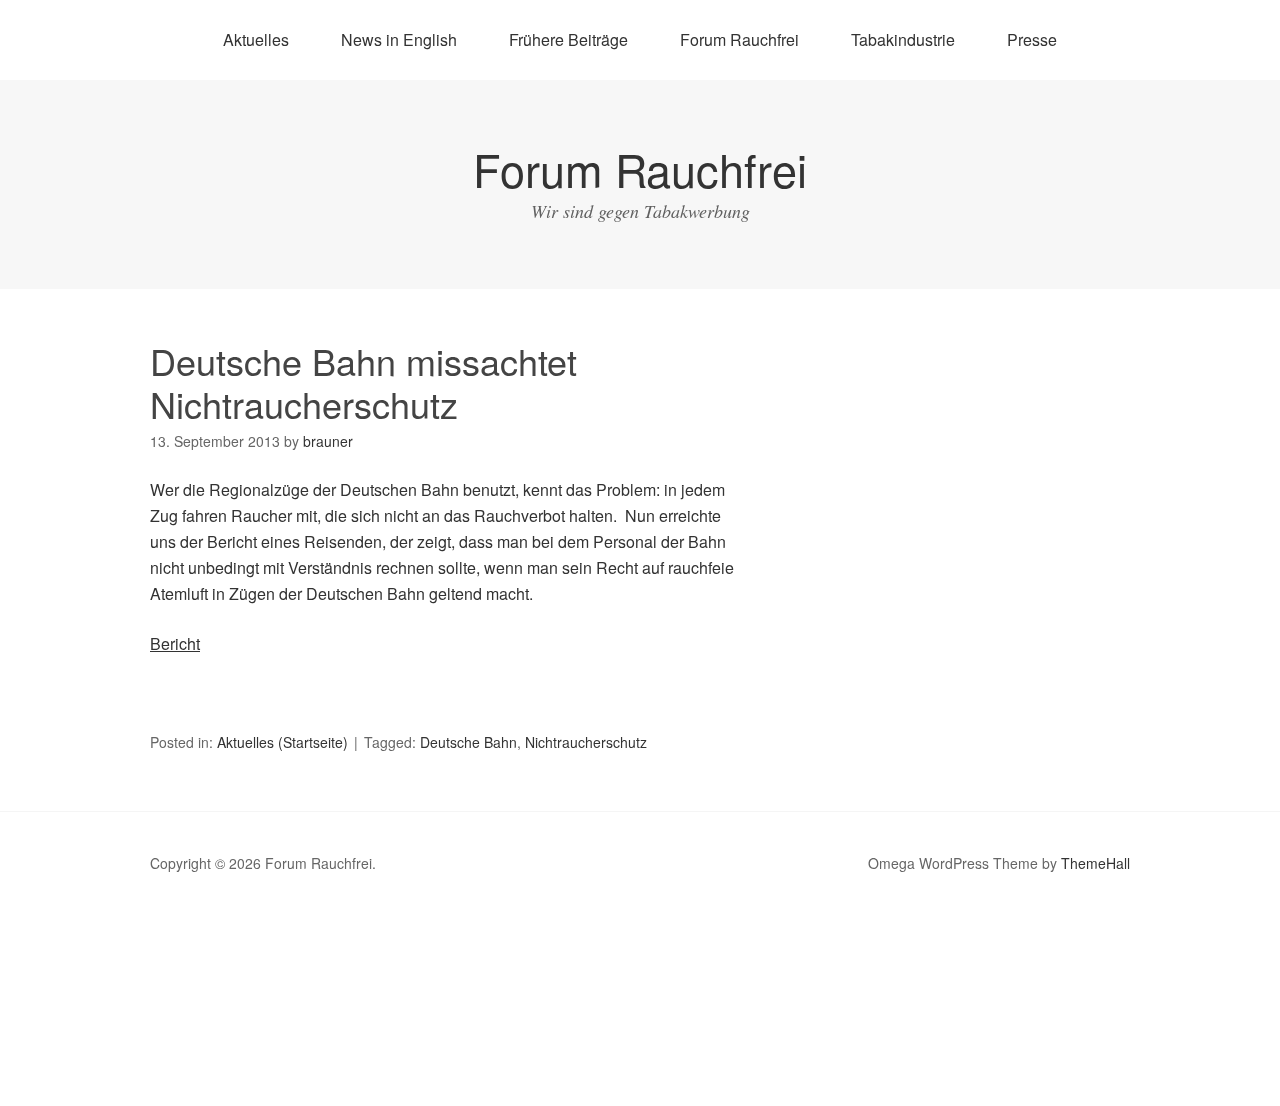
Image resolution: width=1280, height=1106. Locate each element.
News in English (399, 39)
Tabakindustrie (903, 39)
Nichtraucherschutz (586, 742)
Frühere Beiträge (568, 39)
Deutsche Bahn (468, 742)
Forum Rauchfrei (739, 39)
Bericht (175, 643)
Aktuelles (256, 39)
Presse (1032, 39)
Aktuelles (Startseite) (282, 742)
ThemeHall (1095, 863)
